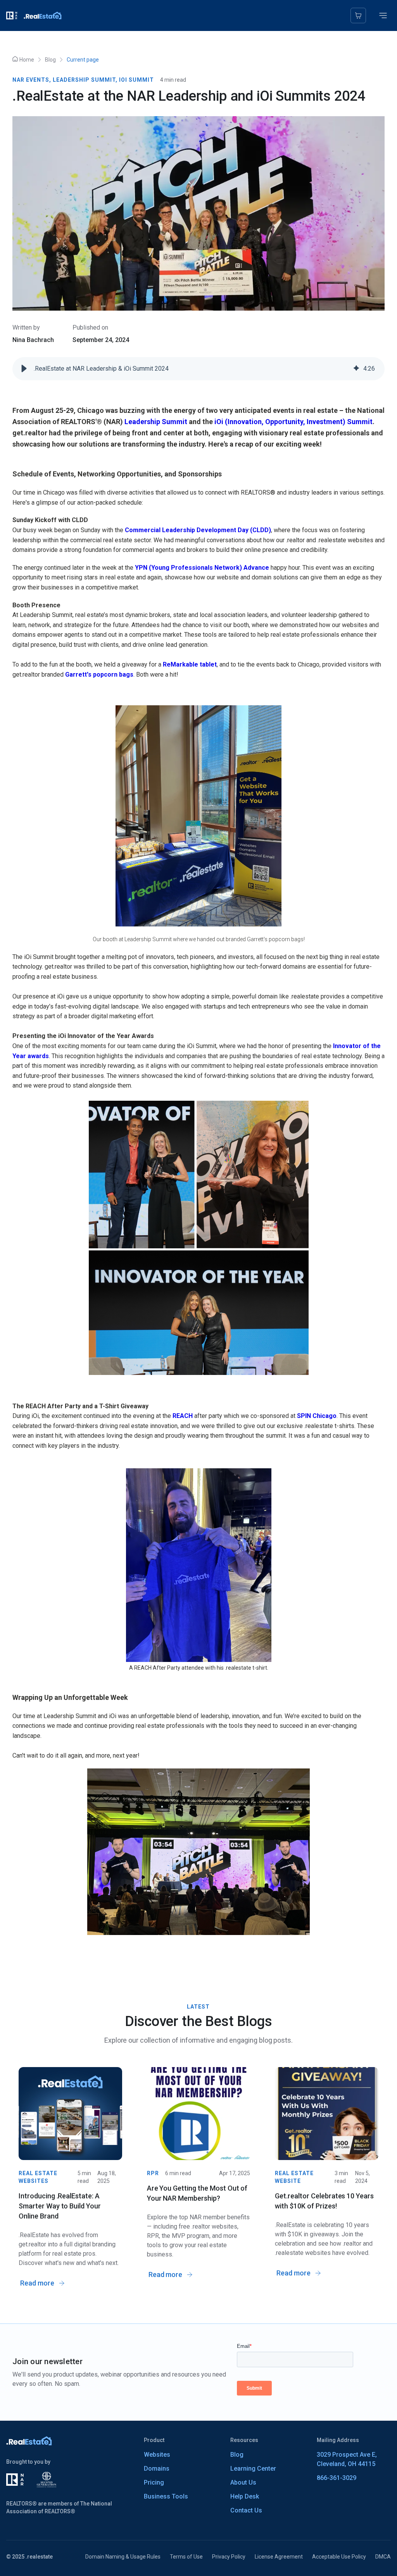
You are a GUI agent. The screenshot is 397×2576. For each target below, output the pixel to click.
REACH (183, 1416)
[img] (356, 369)
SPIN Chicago (317, 1416)
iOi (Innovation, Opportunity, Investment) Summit (293, 422)
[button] (24, 369)
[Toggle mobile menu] (383, 15)
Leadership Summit (156, 422)
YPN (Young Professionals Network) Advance (202, 568)
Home (27, 60)
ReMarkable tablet (190, 664)
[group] (198, 369)
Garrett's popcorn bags (99, 675)
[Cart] (358, 15)
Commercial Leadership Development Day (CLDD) (198, 530)
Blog (50, 60)
